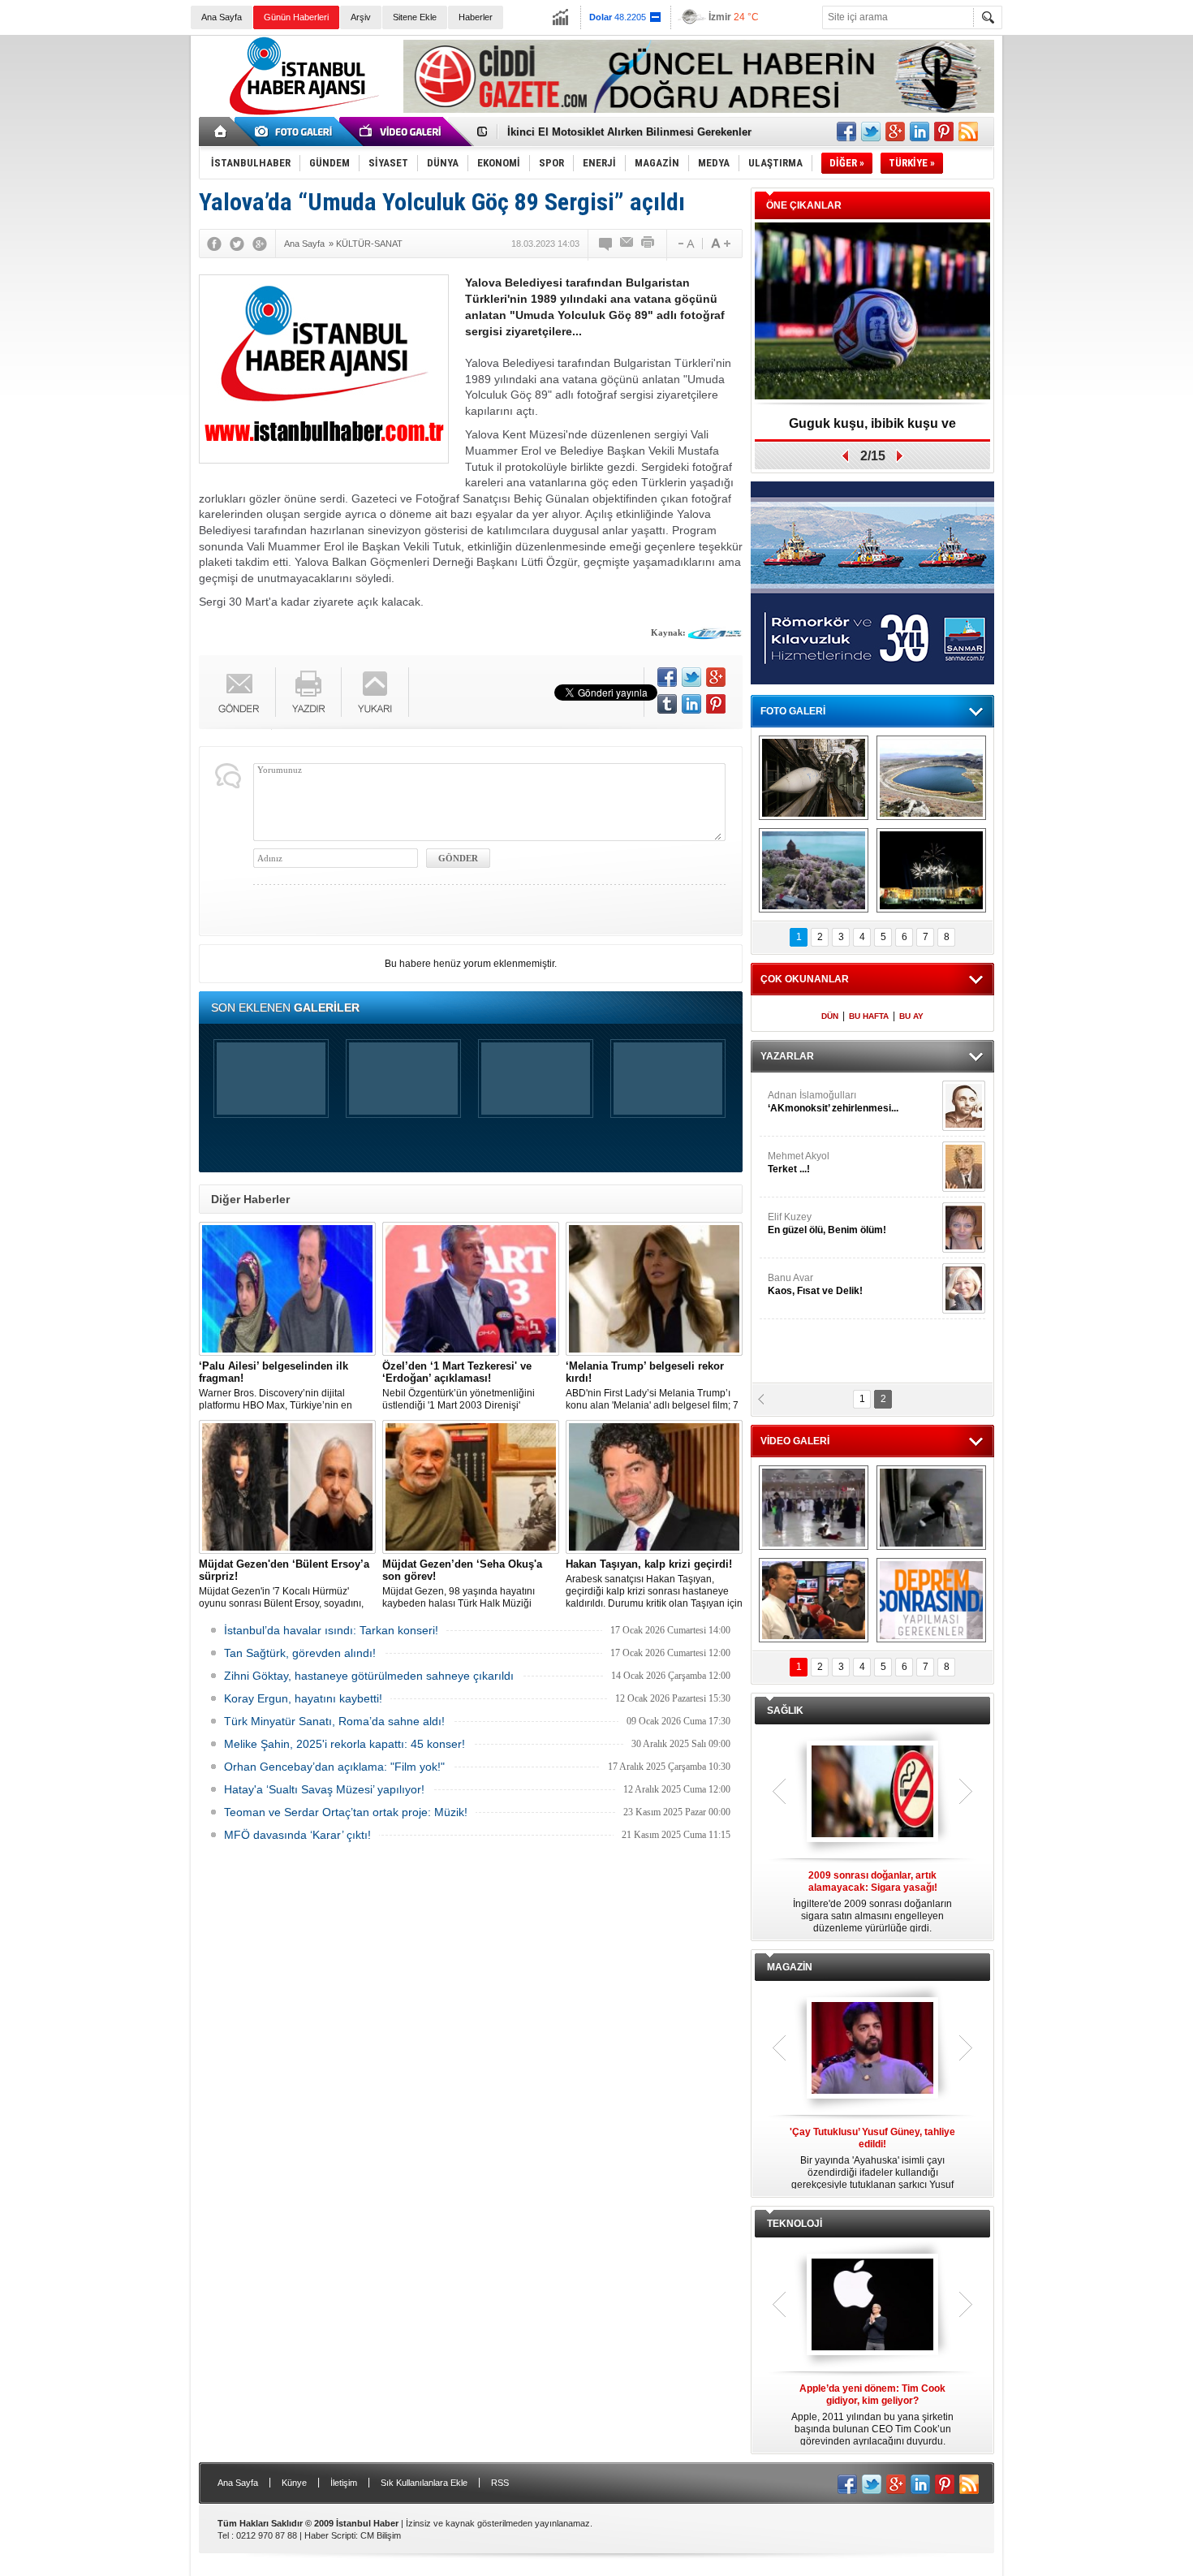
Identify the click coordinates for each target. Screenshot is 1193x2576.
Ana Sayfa (222, 17)
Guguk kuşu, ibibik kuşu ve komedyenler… (872, 429)
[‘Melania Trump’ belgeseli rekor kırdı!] (654, 1289)
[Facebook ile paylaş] (846, 132)
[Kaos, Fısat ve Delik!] (964, 1288)
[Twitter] (237, 244)
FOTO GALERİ (793, 711)
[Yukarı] (375, 692)
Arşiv (361, 17)
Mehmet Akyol (799, 1163)
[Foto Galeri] (296, 132)
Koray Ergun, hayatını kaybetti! (303, 1698)
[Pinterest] (716, 704)
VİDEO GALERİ (795, 1441)
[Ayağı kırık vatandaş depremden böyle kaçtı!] (931, 1508)
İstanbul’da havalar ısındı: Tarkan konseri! (331, 1630)
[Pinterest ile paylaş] (944, 132)
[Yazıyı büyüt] (721, 244)
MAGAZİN (790, 1967)
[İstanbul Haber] (300, 114)
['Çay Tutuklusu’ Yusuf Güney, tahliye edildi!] (872, 2049)
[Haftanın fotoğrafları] (931, 870)
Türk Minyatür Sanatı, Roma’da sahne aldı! (334, 1721)
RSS (500, 2483)
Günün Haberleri (296, 17)
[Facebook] (214, 244)
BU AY (911, 1016)
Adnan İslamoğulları (833, 1102)
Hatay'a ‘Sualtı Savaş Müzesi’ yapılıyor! (324, 1789)
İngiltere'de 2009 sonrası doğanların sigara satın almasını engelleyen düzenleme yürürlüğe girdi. (872, 1902)
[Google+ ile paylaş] (895, 132)
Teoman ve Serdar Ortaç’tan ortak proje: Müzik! (346, 1812)
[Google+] (260, 244)
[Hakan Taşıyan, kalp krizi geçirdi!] (654, 1487)
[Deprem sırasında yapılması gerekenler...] (931, 1600)
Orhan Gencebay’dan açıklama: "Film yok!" (334, 1767)
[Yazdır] (648, 244)
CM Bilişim (381, 2535)
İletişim (344, 2483)
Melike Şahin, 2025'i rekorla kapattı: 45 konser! (345, 1744)
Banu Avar (815, 1284)
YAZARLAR (787, 1056)
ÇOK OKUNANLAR (805, 979)
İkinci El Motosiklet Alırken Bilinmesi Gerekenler (629, 132)
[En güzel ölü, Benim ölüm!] (964, 1228)
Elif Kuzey (827, 1223)
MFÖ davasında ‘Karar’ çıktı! (297, 1835)
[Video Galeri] (402, 132)
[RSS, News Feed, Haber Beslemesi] (968, 132)
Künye (294, 2483)
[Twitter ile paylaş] (871, 132)
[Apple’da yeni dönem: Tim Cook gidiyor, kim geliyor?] (872, 2306)
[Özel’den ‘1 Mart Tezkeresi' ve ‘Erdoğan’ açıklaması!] (471, 1289)
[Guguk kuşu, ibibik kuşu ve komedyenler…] (872, 312)
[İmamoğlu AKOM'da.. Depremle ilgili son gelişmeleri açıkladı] (814, 1600)
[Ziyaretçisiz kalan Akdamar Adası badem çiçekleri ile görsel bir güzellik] (814, 870)
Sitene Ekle (415, 17)
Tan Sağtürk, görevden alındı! (300, 1653)
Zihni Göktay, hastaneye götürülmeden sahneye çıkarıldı (369, 1676)
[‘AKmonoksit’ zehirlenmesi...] (964, 1106)
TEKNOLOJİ (795, 2224)
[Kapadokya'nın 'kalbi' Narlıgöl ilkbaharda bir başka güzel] (931, 778)
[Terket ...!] (964, 1167)
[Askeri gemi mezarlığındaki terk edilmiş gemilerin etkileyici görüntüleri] (814, 778)
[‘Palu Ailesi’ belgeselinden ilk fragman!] (287, 1289)
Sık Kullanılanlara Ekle (424, 2483)
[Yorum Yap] (606, 244)
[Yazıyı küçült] (685, 244)
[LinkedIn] (691, 704)
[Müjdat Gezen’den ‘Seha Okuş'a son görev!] (471, 1487)
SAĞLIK (785, 1711)
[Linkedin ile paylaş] (920, 132)
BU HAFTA (869, 1016)
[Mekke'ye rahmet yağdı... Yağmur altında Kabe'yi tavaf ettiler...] (814, 1508)
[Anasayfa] (221, 132)
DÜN (830, 1016)
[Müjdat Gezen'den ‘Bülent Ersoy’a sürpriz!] (287, 1487)
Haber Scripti (330, 2535)
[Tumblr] (667, 704)
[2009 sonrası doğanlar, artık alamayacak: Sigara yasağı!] (872, 1793)
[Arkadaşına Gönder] (627, 244)
